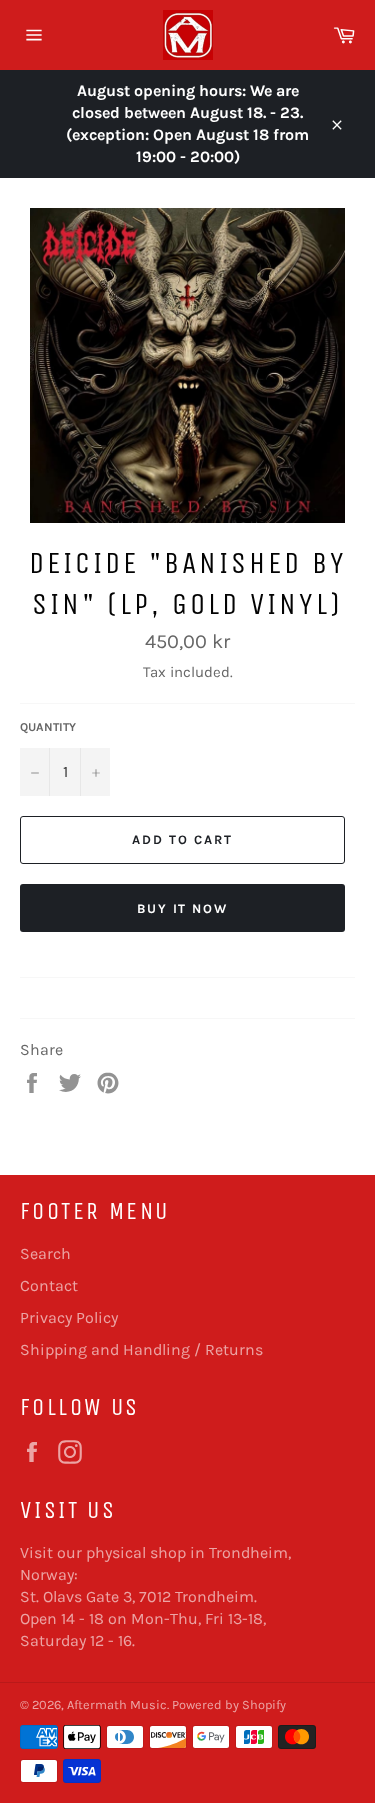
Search (45, 1253)
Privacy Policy (69, 1317)
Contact (49, 1285)
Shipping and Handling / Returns (141, 1349)
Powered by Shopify (229, 1704)
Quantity (48, 727)
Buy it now (183, 908)
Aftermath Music (117, 1704)
